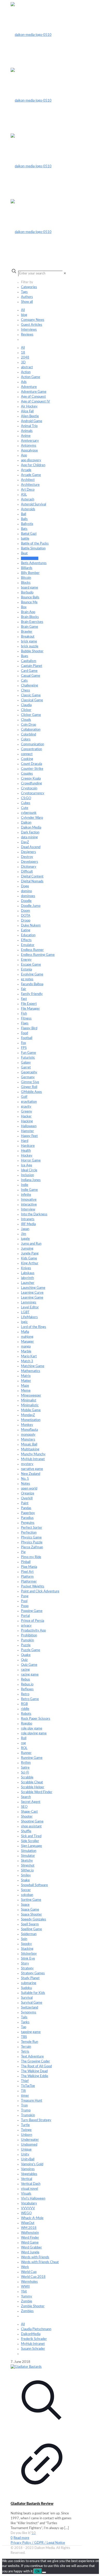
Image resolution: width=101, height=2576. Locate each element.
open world (29, 1489)
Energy (26, 960)
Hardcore (28, 1146)
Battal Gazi (29, 534)
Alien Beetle (30, 416)
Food (24, 1033)
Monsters (28, 1440)
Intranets (28, 1219)
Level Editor (30, 1307)
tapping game (31, 2032)
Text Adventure (32, 2057)
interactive (29, 1205)
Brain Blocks (30, 617)
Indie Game (29, 1190)
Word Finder (30, 2238)
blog (24, 315)
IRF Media (28, 1224)
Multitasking (30, 1449)
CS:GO (26, 798)
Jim (24, 1234)
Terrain (26, 2047)
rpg (23, 1743)
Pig (23, 1552)
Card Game (29, 671)
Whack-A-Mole (32, 2218)
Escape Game (31, 965)
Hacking (27, 1121)
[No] (44, 2572)
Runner (26, 1753)
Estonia (26, 970)
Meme (26, 1391)
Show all (27, 302)
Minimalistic (30, 1405)
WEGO (26, 2213)
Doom (26, 911)
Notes (26, 1484)
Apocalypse (29, 451)
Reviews (27, 335)
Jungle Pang (30, 1254)
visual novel (30, 2189)
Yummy (27, 2297)
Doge (25, 886)
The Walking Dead (34, 2071)
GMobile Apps (31, 1092)
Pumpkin (27, 1640)
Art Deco (28, 490)
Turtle (25, 2125)
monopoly (28, 1435)
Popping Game (32, 1611)
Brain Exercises (32, 622)
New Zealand (31, 1474)
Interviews (29, 330)
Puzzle (26, 1645)
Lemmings (29, 1303)
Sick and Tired (31, 1836)
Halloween (29, 1126)
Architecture (30, 485)
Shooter (27, 1817)
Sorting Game (31, 1900)
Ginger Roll (29, 1087)
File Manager (30, 1009)
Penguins (28, 1523)
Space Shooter (31, 1915)
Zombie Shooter (33, 2306)
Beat (24, 553)
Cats (24, 681)
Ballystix (27, 524)
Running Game (32, 1758)
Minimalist (29, 1400)
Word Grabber (31, 2248)
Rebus (26, 1680)
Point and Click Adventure (40, 1591)
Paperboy (28, 1513)
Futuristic (28, 1058)
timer (25, 2096)
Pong (25, 1596)
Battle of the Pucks (35, 544)
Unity (25, 2155)
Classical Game (32, 700)
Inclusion (27, 1175)
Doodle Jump (31, 906)
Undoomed (29, 2145)
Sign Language (31, 1846)
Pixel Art (27, 1572)
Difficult (27, 872)
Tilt (23, 2091)
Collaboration (31, 730)
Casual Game (31, 676)
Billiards (27, 568)
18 (23, 353)
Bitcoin (26, 578)
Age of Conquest (33, 397)
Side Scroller (30, 1841)
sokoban (27, 1895)
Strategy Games (33, 1973)
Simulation (29, 1851)
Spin (24, 1939)
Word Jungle (30, 2252)
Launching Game (33, 1288)
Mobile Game (31, 1410)
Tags (24, 292)
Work (25, 2267)
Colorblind (28, 735)
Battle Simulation (33, 549)
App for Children (33, 465)
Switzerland (30, 2008)
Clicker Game (31, 715)
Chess (26, 691)
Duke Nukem (31, 926)
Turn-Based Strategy (36, 2120)
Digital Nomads (32, 881)
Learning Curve (32, 1293)
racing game (30, 1675)
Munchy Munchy (33, 1454)
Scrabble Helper (33, 1787)
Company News (33, 320)
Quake (26, 1655)
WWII (25, 2287)
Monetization (31, 1420)
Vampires (28, 2169)
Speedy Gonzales (34, 1920)
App (24, 455)
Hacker (26, 1116)
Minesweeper (31, 1396)
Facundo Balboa (32, 984)
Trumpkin (28, 2115)
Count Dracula (31, 764)
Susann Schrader (33, 2349)
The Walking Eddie (35, 2076)
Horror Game (31, 1161)
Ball (24, 514)
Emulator (28, 945)
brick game (29, 642)
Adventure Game (34, 392)
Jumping (27, 1249)
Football (27, 1038)
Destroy (27, 857)
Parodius (27, 1518)
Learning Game (32, 1298)
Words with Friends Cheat (40, 2262)
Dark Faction (30, 833)
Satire (25, 1768)
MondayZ (28, 1415)
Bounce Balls (30, 597)
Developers (30, 862)
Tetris (25, 2052)
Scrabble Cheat (32, 1782)
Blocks (26, 583)
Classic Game (31, 695)
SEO (24, 1807)
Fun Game (28, 1053)
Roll (24, 1738)
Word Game (30, 2243)
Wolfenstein (30, 2233)
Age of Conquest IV (35, 402)
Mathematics (31, 1371)
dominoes (28, 896)
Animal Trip (29, 426)
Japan (25, 1229)
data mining (29, 837)
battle (25, 539)
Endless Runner (32, 950)
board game (30, 588)
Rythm (26, 1763)
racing (25, 1670)
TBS (24, 2037)
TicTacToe (28, 2086)
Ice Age (27, 1165)
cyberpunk (29, 813)
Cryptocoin (29, 788)
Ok (38, 2571)
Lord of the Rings (34, 1327)
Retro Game (30, 1699)
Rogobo (27, 1724)
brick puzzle (30, 646)
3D (23, 362)
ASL (24, 495)
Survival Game (32, 2003)
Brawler (27, 632)
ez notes (27, 979)
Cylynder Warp (32, 818)
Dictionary (29, 867)
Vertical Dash (31, 2184)
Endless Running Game (38, 955)
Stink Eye (28, 1959)
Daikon (26, 823)
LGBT (25, 1312)
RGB (24, 1704)
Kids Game (29, 1258)
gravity (26, 1107)
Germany (28, 1077)
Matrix (26, 1376)
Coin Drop (28, 725)
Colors (26, 739)
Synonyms (29, 2013)
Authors (27, 297)
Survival (27, 1998)
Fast (24, 999)
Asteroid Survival (34, 504)
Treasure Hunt (32, 2101)
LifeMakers (29, 1317)
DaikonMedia (31, 2334)
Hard (25, 1141)
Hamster (27, 1131)
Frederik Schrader (34, 2339)
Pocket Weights (33, 1587)
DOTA (26, 916)
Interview (28, 1210)
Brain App (28, 612)
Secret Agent (31, 1802)
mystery (27, 1464)
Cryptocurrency (33, 793)
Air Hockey (29, 407)
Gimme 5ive (30, 1082)
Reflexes (27, 1689)
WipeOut (28, 2223)
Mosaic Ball (29, 1445)
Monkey (27, 1425)
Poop (25, 1606)
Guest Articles (32, 325)
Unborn (27, 2135)
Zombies (27, 2311)
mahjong (27, 1337)
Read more (21, 2538)
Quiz (24, 1660)
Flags (25, 1023)
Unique (26, 2150)
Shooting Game (32, 1822)
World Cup (29, 2272)
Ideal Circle (29, 1170)
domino (26, 891)
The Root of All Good (36, 2066)
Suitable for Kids (33, 1993)
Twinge (26, 2130)
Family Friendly (32, 994)
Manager (27, 1342)
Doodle (26, 901)
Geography (29, 1072)
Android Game (32, 421)
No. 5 (25, 1479)
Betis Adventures (34, 563)
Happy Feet (29, 1136)
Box (24, 607)
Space (25, 1905)
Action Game (31, 377)
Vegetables (29, 2174)
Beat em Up (30, 558)
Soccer (26, 1890)
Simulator (28, 1856)
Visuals (26, 2194)
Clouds (26, 720)
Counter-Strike (32, 769)
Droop (26, 921)
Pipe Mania (29, 1567)
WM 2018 (29, 2228)
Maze (25, 1386)
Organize (28, 1494)
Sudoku (26, 1988)
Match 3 (27, 1361)
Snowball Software (34, 1885)
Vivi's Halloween (33, 2199)
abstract (27, 367)
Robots (26, 1714)
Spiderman (29, 1934)
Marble (26, 1352)
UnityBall (28, 2159)
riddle (25, 1709)
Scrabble (27, 1778)
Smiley (26, 1875)
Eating (26, 930)
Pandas (26, 1508)
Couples (27, 774)
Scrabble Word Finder (37, 1792)
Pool (24, 1601)
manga (26, 1347)
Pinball (26, 1562)
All (23, 310)
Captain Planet (32, 666)
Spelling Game (31, 1929)
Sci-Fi (25, 1773)
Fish (24, 1014)
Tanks (25, 2022)
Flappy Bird (29, 1028)
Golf (24, 1097)
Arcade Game (31, 475)
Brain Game (30, 627)
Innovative (29, 1200)
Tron (24, 2106)
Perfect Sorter (32, 1528)
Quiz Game (29, 1665)
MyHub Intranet (33, 1459)
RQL (24, 1748)
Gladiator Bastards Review (32, 2504)
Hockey (27, 1156)
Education (28, 935)
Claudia (26, 705)
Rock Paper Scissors (36, 1719)
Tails (24, 2017)
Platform (27, 1577)
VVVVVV (28, 2208)
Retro (25, 1694)
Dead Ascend (31, 847)
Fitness (26, 1019)
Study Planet (30, 1978)
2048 (25, 358)
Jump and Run (31, 1244)
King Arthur (30, 1263)
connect (27, 754)
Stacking (27, 1949)
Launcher (28, 1283)
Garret (26, 1068)
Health (26, 1151)
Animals (27, 431)
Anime (26, 436)
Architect (28, 480)
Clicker (26, 710)
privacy (26, 1626)
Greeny (27, 1112)
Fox (23, 1043)
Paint (25, 1503)
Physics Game (31, 1538)
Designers (28, 852)
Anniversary (30, 441)
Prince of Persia (33, 1621)
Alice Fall (27, 411)
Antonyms (29, 446)
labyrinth (27, 1278)
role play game (32, 1729)
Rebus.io (27, 1684)
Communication (33, 744)
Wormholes (29, 2282)
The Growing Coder (35, 2061)
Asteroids (28, 509)
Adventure (29, 387)
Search (26, 1797)
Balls (24, 519)
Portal (25, 1616)
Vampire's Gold (32, 2164)
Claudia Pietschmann (36, 2329)
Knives (26, 1268)
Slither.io (27, 1871)
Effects (26, 940)
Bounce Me (29, 602)
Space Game (30, 1910)
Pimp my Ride (31, 1557)
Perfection (29, 1533)
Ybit (24, 2292)
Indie (25, 1185)
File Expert (29, 1004)
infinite (26, 1195)
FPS (24, 1048)
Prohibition (29, 1636)
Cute (25, 808)
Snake (25, 1880)
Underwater (30, 2140)
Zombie (27, 2301)
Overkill (27, 1498)
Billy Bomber (30, 573)
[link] (65, 274)
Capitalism (29, 661)
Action (26, 372)
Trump (26, 2110)
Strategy (27, 1968)
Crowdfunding (31, 784)
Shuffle (26, 1831)
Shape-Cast (29, 1812)
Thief (25, 2081)
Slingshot (28, 1866)
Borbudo (27, 593)
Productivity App (33, 1631)
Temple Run (30, 2042)
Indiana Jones (31, 1180)
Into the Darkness (34, 1214)
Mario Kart (29, 1356)
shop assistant (31, 1826)
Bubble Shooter (32, 651)
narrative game (32, 1469)
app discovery (31, 460)
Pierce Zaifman (32, 1547)
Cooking (27, 759)
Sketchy (27, 1861)
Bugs (25, 656)
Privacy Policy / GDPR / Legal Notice (38, 2543)
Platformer (29, 1582)
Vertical (27, 2179)
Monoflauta (29, 1430)
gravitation (29, 1102)
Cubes (26, 803)
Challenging (30, 686)
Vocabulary (29, 2203)
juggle (25, 1239)
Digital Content (32, 877)
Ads (24, 382)
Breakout (28, 637)
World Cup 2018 (33, 2277)
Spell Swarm (30, 1924)
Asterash (28, 500)
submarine (29, 1983)
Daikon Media (31, 828)
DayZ (25, 842)
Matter (26, 1381)
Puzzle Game (31, 1650)
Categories (29, 287)
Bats (24, 529)
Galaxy (26, 1063)
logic (24, 1322)
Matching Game (33, 1366)
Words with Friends (35, 2257)
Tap (24, 2027)
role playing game (34, 1733)
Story (25, 1964)
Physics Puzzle (32, 1542)
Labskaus (28, 1273)
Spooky (26, 1944)
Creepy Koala (31, 779)
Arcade (26, 470)
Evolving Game (32, 975)
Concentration (31, 749)
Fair (24, 989)
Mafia (25, 1332)
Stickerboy (29, 1954)
